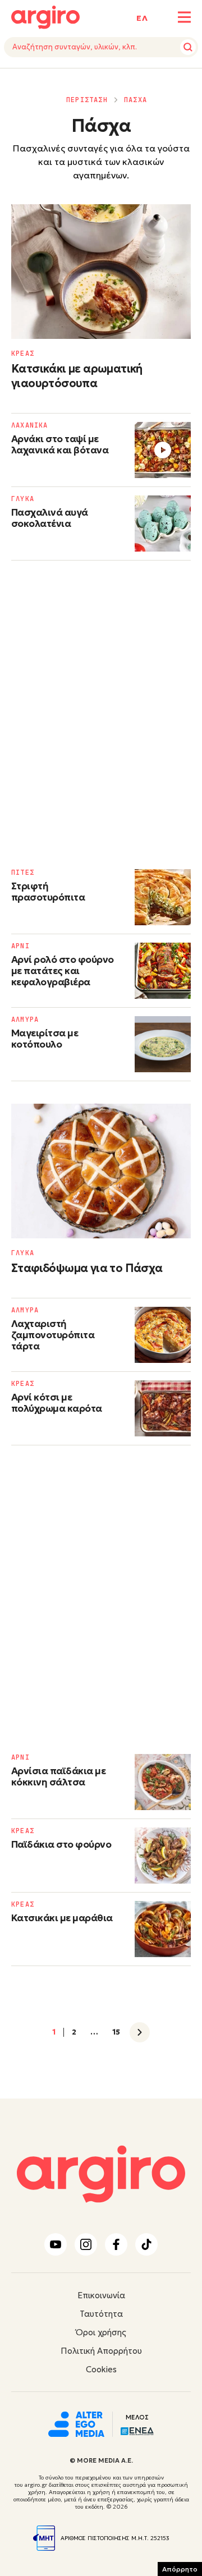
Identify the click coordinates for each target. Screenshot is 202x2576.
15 (116, 2032)
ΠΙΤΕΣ (23, 873)
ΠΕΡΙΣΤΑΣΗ (87, 100)
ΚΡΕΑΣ (23, 353)
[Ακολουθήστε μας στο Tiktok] (146, 2244)
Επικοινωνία (101, 2295)
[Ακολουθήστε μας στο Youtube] (56, 2244)
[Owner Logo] (76, 2423)
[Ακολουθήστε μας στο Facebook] (116, 2244)
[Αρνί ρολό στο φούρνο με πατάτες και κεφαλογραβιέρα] (163, 971)
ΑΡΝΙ (20, 946)
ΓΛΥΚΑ (23, 499)
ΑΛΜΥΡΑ (25, 1020)
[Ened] (137, 2430)
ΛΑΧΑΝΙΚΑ (30, 425)
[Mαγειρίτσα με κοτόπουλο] (163, 1044)
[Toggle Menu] (184, 17)
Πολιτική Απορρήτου (101, 2351)
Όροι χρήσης (101, 2332)
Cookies (101, 2369)
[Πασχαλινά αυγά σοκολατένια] (163, 524)
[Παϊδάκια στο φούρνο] (163, 1856)
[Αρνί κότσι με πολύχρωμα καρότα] (163, 1408)
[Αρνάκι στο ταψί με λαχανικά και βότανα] (163, 450)
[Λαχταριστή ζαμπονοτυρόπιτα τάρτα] (163, 1335)
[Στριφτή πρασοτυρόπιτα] (163, 897)
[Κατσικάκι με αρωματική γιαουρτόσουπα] (101, 272)
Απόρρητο (180, 2569)
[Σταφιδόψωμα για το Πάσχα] (101, 1171)
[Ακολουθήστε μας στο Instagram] (86, 2244)
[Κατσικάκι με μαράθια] (163, 1929)
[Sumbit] (188, 47)
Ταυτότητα (101, 2314)
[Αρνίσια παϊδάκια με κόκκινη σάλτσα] (163, 1782)
